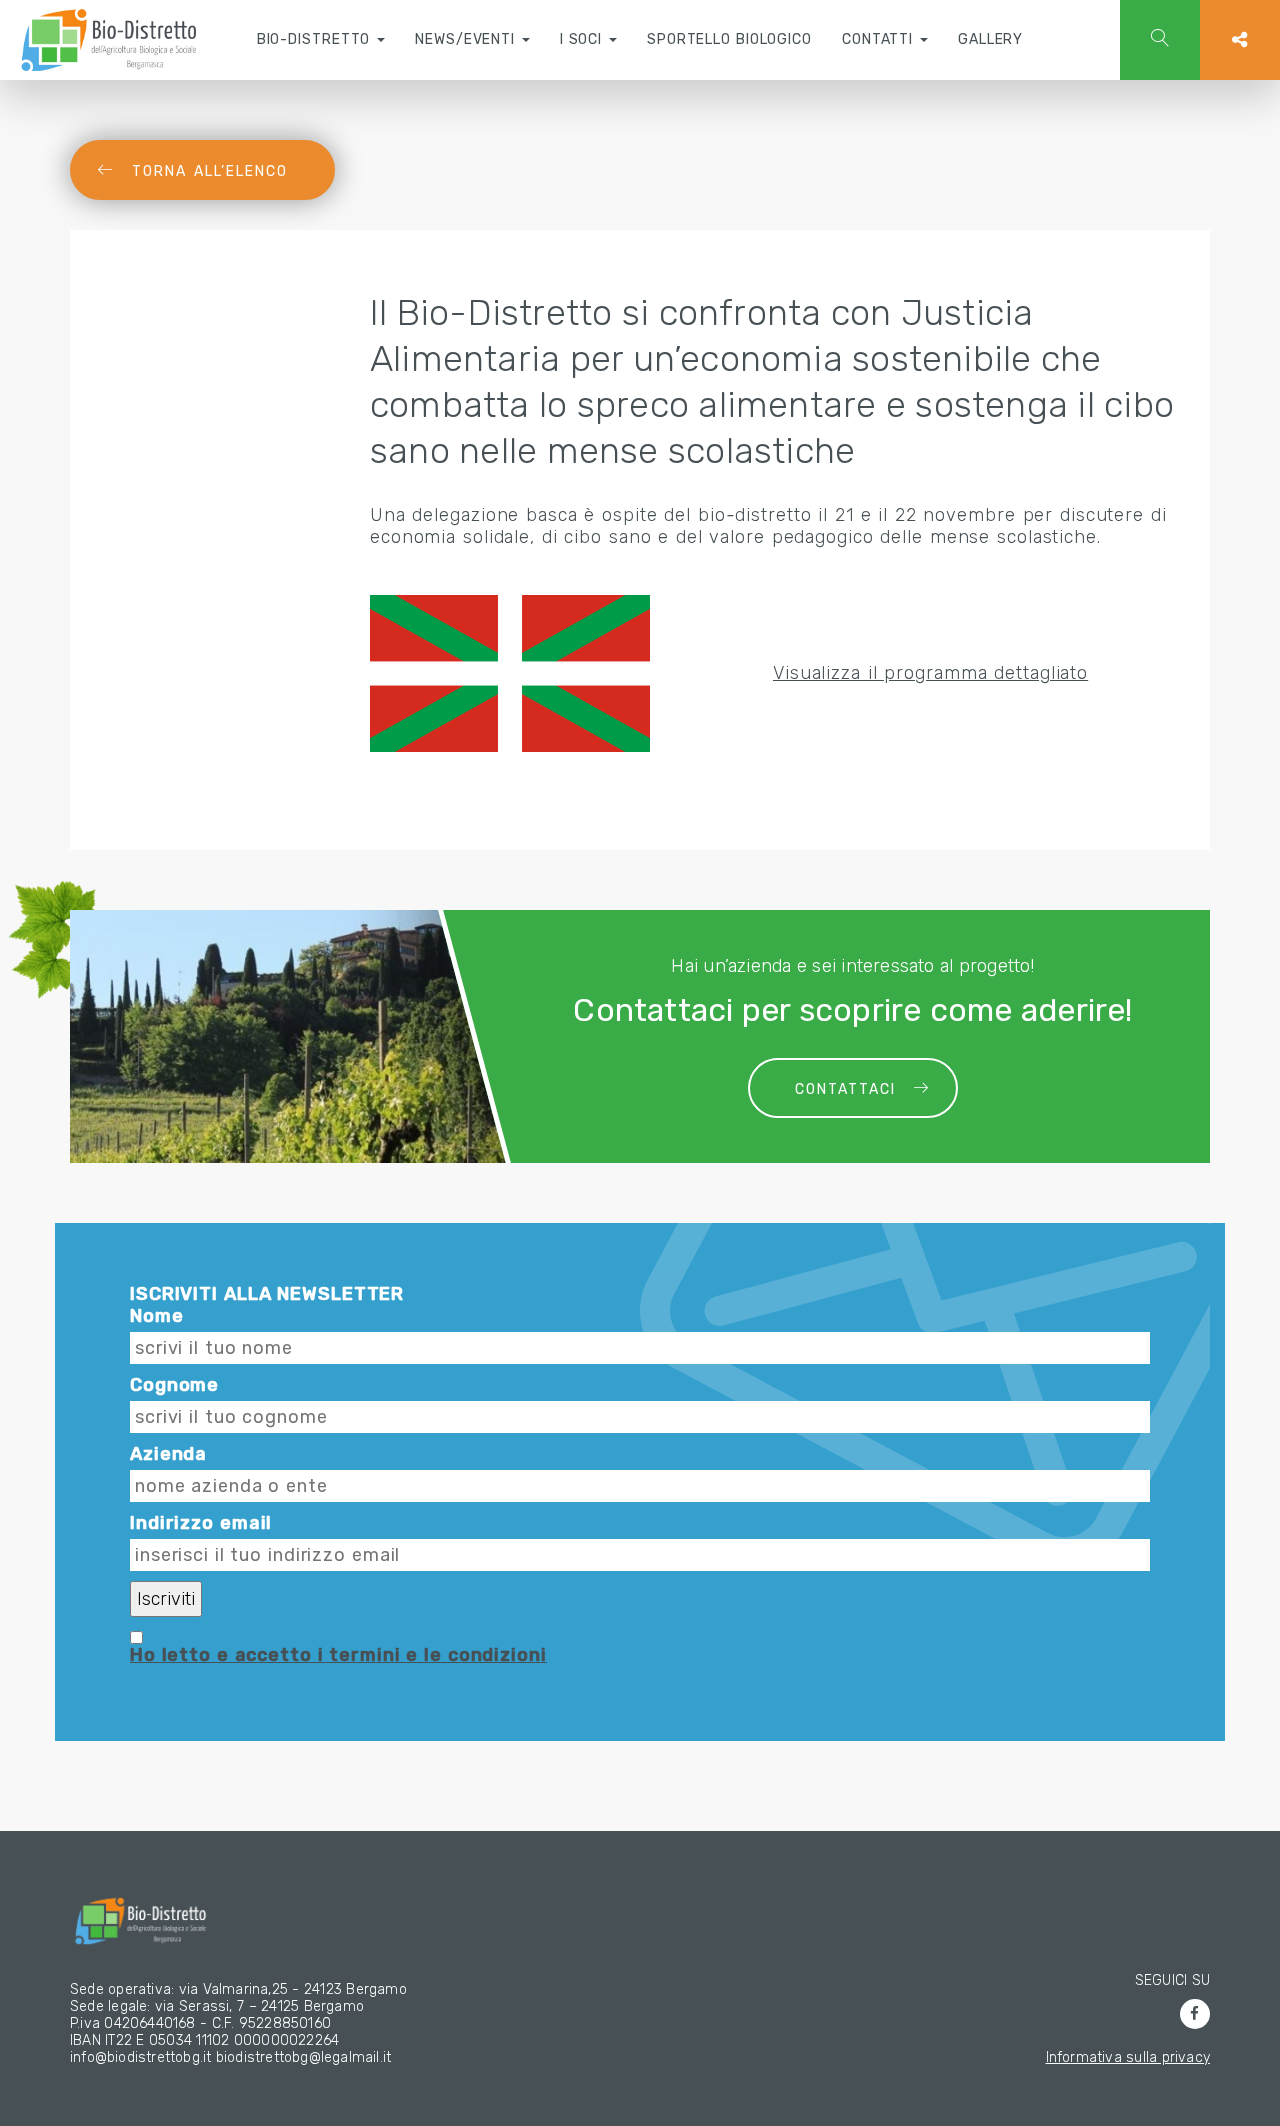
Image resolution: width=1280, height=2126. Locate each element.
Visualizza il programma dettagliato (930, 673)
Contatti (880, 39)
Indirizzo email (201, 1523)
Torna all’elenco (210, 171)
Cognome (174, 1385)
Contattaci (845, 1089)
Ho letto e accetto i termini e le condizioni (338, 1655)
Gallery (990, 39)
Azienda (168, 1454)
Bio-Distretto (316, 39)
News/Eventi (467, 39)
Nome (157, 1316)
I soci (583, 39)
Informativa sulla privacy (1128, 2057)
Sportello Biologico (729, 39)
